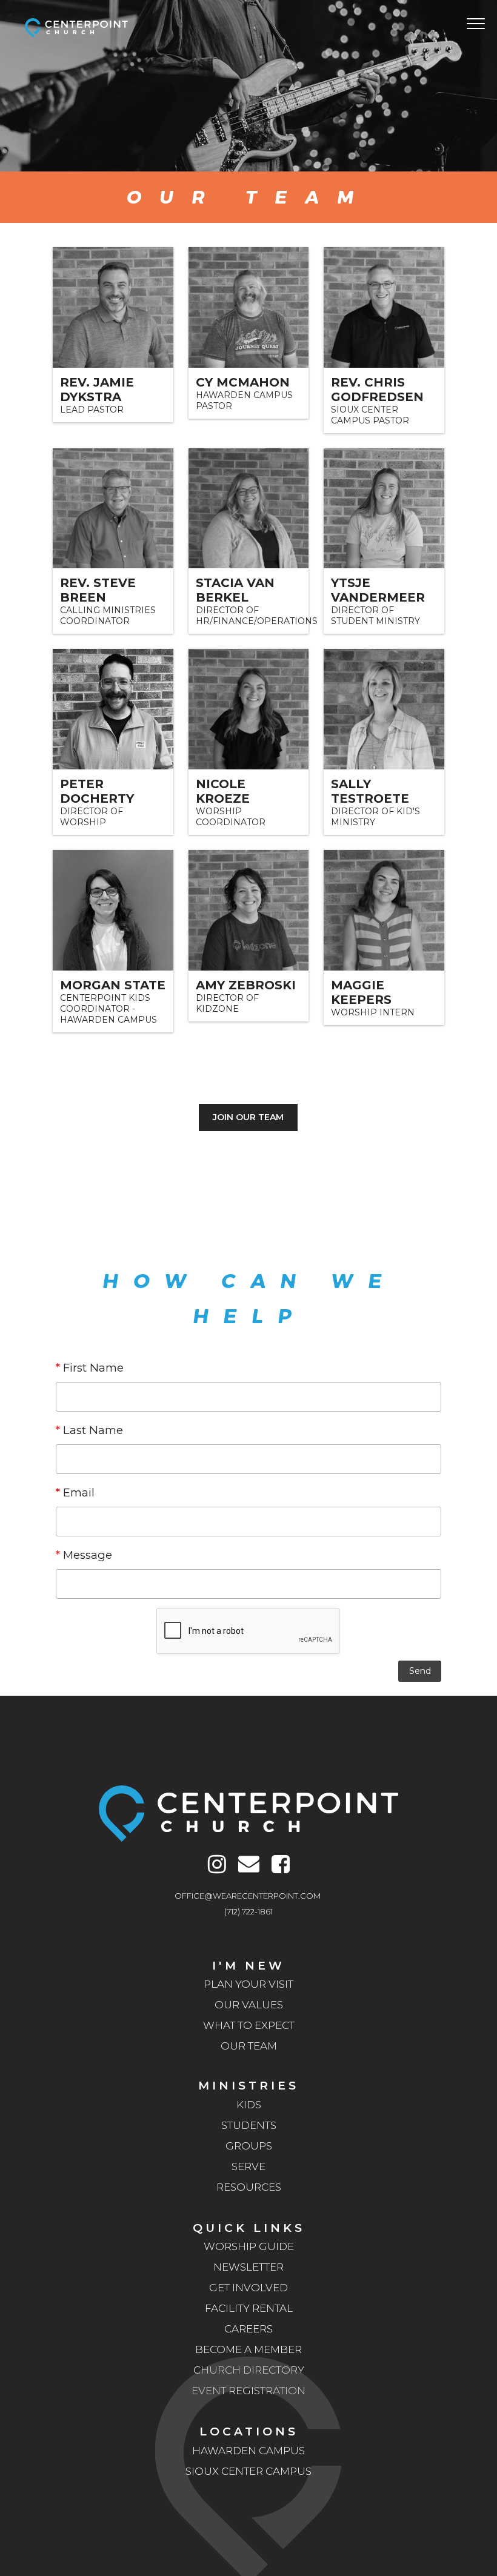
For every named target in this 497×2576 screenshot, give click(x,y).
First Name (90, 1368)
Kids (249, 2105)
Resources (249, 2187)
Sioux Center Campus (248, 2471)
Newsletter (248, 2267)
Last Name (89, 1430)
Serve (248, 2166)
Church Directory (249, 2370)
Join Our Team (248, 1117)
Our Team (249, 2046)
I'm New (248, 1966)
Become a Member (248, 2349)
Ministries (248, 2086)
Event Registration (248, 2391)
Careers (248, 2329)
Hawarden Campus (248, 2451)
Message (84, 1555)
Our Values (249, 2005)
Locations (249, 2432)
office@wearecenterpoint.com (248, 1896)
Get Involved (248, 2288)
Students (249, 2125)
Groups (249, 2146)
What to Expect (249, 2025)
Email (75, 1492)
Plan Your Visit (248, 1984)
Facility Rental (249, 2308)
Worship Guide (249, 2246)
